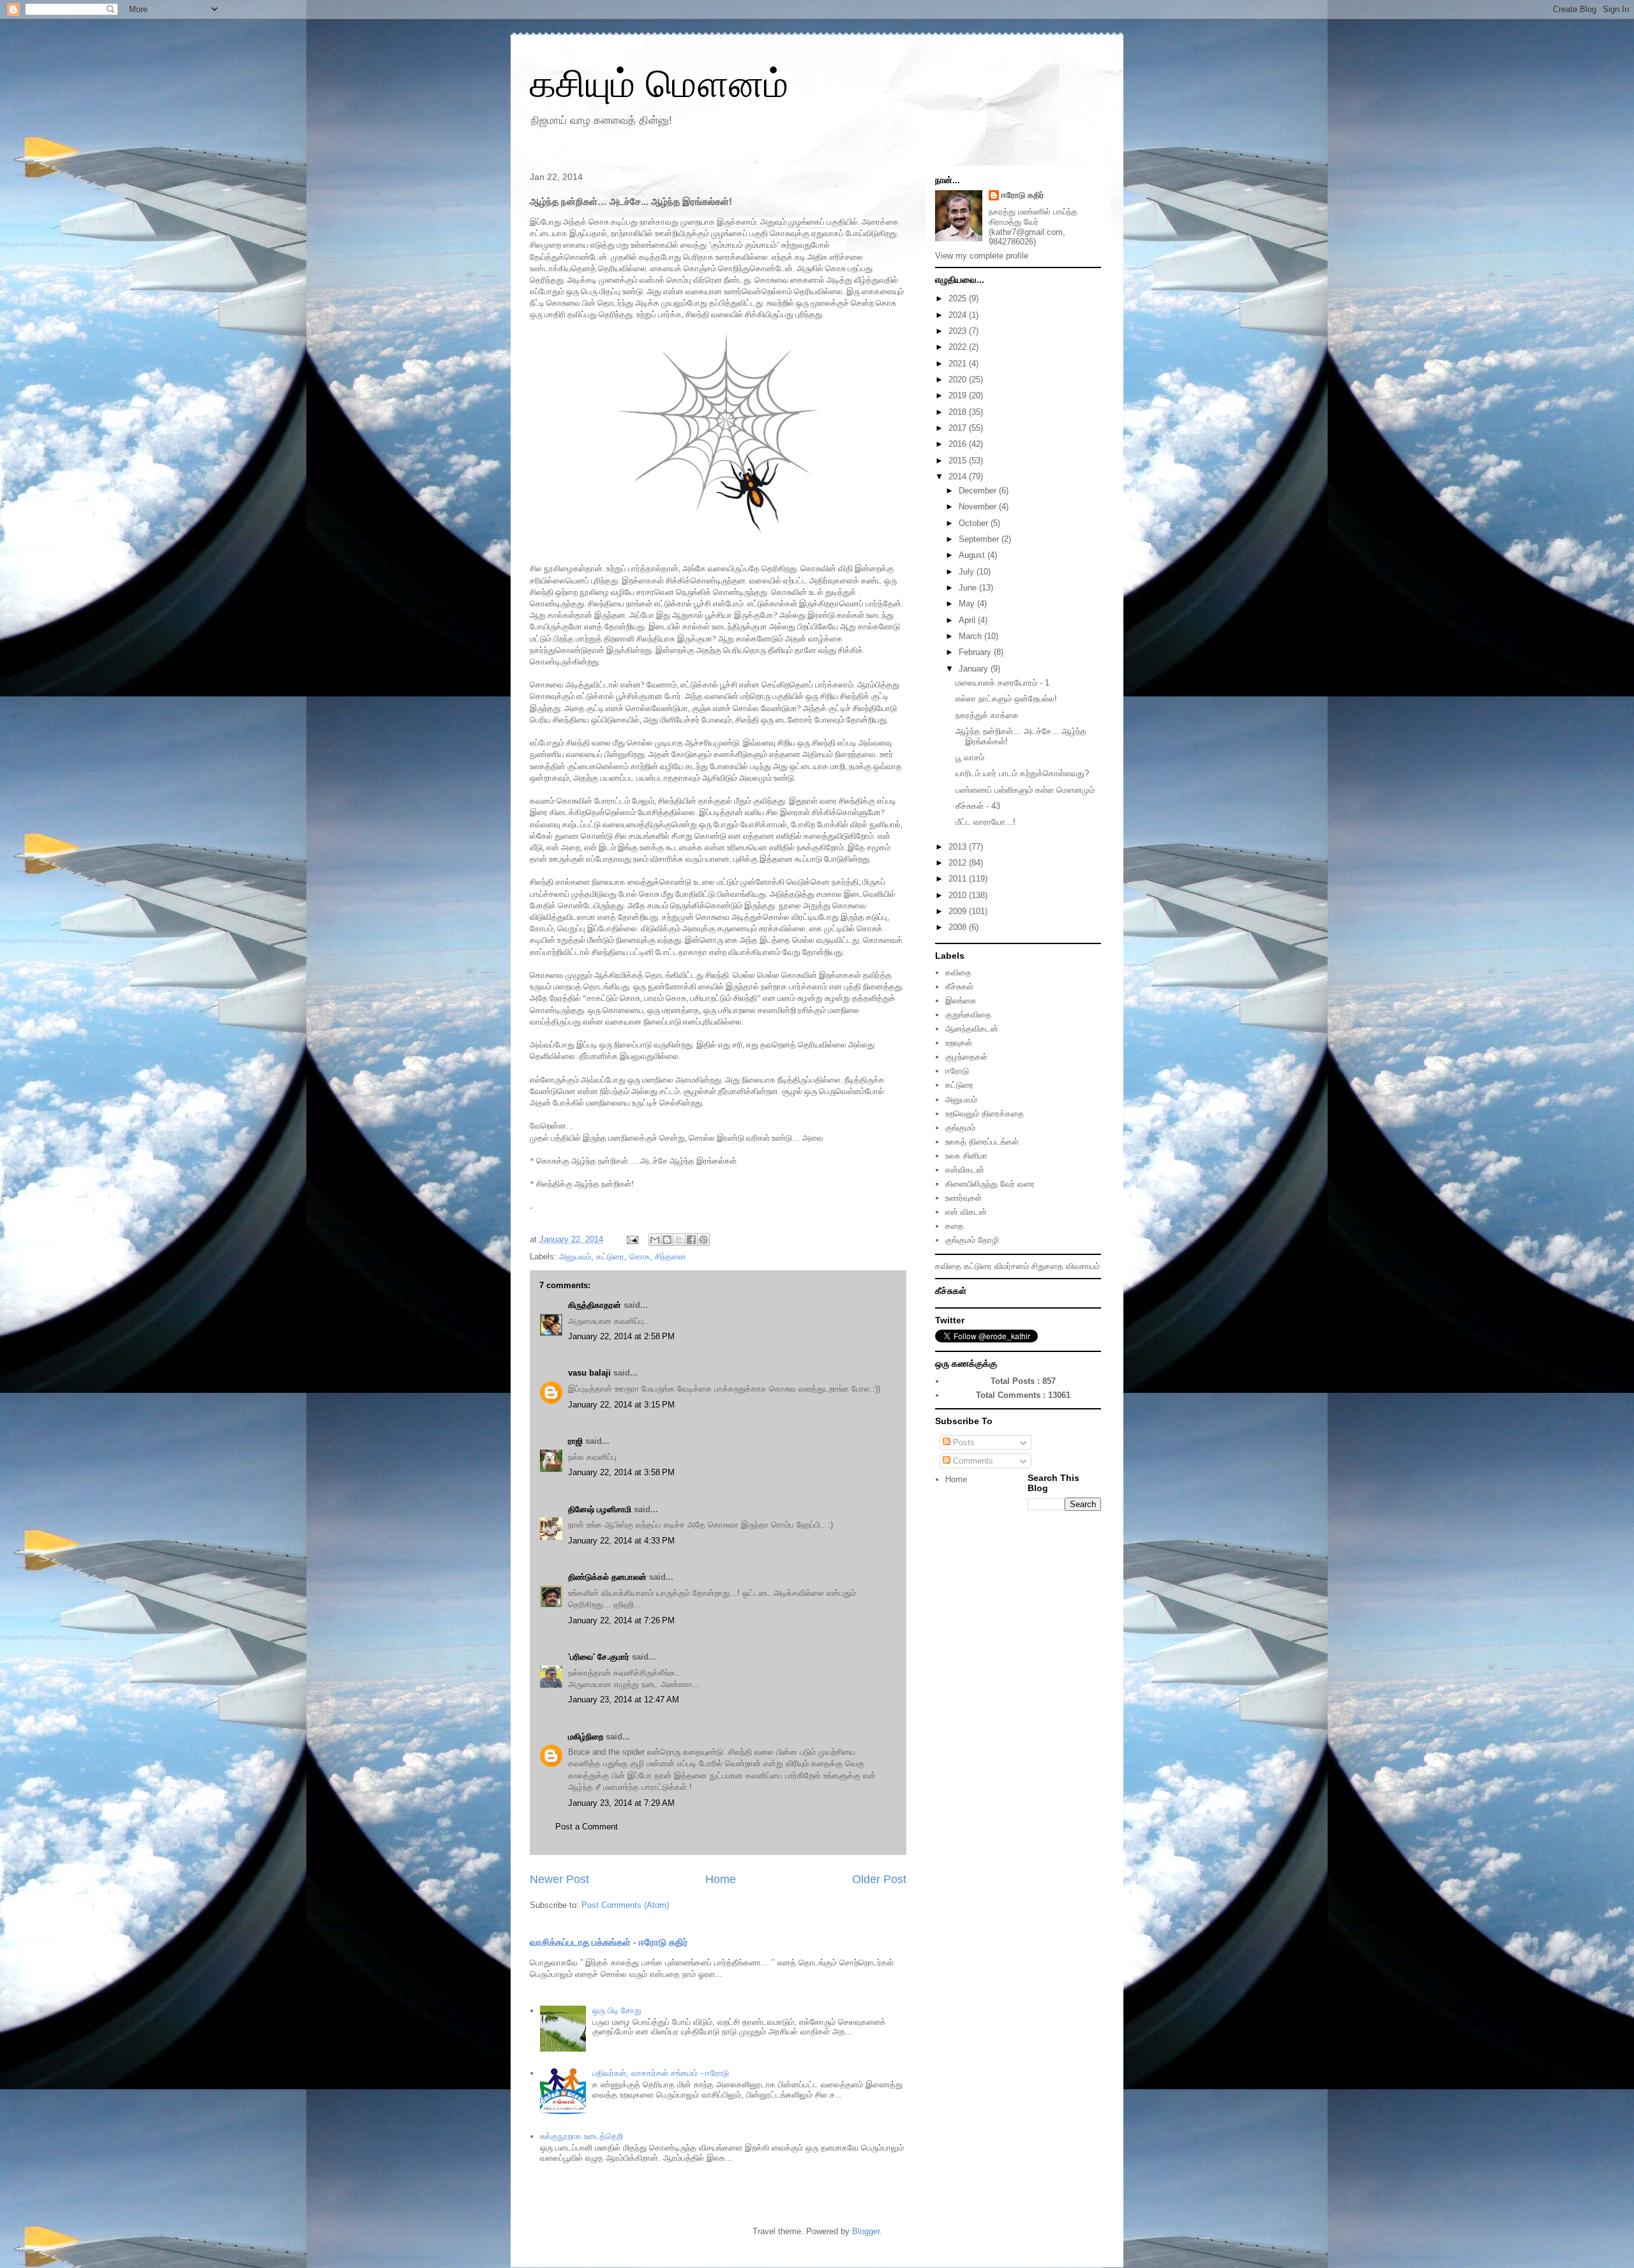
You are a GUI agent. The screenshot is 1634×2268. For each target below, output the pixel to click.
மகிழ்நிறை (586, 1737)
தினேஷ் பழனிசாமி (600, 1509)
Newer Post (559, 1879)
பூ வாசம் (970, 757)
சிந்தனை (671, 1257)
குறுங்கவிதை (968, 1015)
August (973, 555)
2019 (959, 395)
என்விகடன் (965, 1170)
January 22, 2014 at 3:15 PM (621, 1405)
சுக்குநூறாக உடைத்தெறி (581, 2136)
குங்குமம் (960, 1128)
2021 (959, 364)
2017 (959, 428)
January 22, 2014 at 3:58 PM (621, 1472)
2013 (959, 847)
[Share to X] (679, 1240)
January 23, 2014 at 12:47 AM (624, 1700)
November (979, 507)
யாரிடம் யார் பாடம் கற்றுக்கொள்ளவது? (1022, 773)
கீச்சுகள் (959, 987)
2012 (959, 863)
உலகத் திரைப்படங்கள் (982, 1142)
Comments (972, 1461)
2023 (959, 331)
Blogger (866, 2231)
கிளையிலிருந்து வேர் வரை (990, 1184)
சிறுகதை (1047, 1266)
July (968, 572)
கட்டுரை (610, 1257)
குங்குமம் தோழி (972, 1240)
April (968, 620)
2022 (959, 347)
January (975, 669)
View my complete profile (982, 256)
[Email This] (655, 1240)
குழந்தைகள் (966, 1057)
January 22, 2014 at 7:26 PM (621, 1620)
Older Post (879, 1879)
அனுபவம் (575, 1257)
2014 (959, 477)
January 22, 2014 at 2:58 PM (621, 1336)
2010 (959, 895)
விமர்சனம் (1012, 1266)
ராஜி (575, 1441)
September (980, 539)
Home (721, 1879)
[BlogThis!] (667, 1240)
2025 (959, 298)
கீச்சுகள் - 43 (978, 806)
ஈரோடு (957, 1071)
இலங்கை (961, 1001)
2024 (959, 315)
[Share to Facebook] (691, 1240)
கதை (955, 1226)
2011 (959, 879)
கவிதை (958, 973)
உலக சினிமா (966, 1156)
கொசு (640, 1257)
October (975, 523)
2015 (959, 461)
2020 (959, 379)
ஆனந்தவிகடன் (972, 1029)
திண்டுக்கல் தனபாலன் (607, 1577)
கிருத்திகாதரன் (595, 1305)
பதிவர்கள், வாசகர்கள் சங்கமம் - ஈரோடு (661, 2073)
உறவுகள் (959, 1043)
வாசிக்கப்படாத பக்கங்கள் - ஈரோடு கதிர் (609, 1942)
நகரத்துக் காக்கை (987, 715)
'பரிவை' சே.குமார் (599, 1657)
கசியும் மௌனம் (659, 84)
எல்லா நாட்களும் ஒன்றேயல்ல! (1006, 699)
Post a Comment (587, 1827)
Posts (963, 1442)
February (976, 652)
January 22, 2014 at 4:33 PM (621, 1541)
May (968, 604)
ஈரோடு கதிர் (1023, 195)
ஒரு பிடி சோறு (617, 2010)
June (969, 588)
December (979, 491)
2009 (959, 911)
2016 (959, 444)
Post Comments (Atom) (625, 1905)
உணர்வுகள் (963, 1198)
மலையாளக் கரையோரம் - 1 (1002, 683)
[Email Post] (632, 1239)
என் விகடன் (966, 1212)
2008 (959, 927)
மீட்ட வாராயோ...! (986, 822)
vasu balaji (589, 1373)
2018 (959, 412)
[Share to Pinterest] (703, 1240)
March (971, 636)
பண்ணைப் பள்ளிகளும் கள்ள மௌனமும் (1025, 790)
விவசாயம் (1083, 1266)
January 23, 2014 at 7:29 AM (621, 1803)
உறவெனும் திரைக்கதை (985, 1114)
